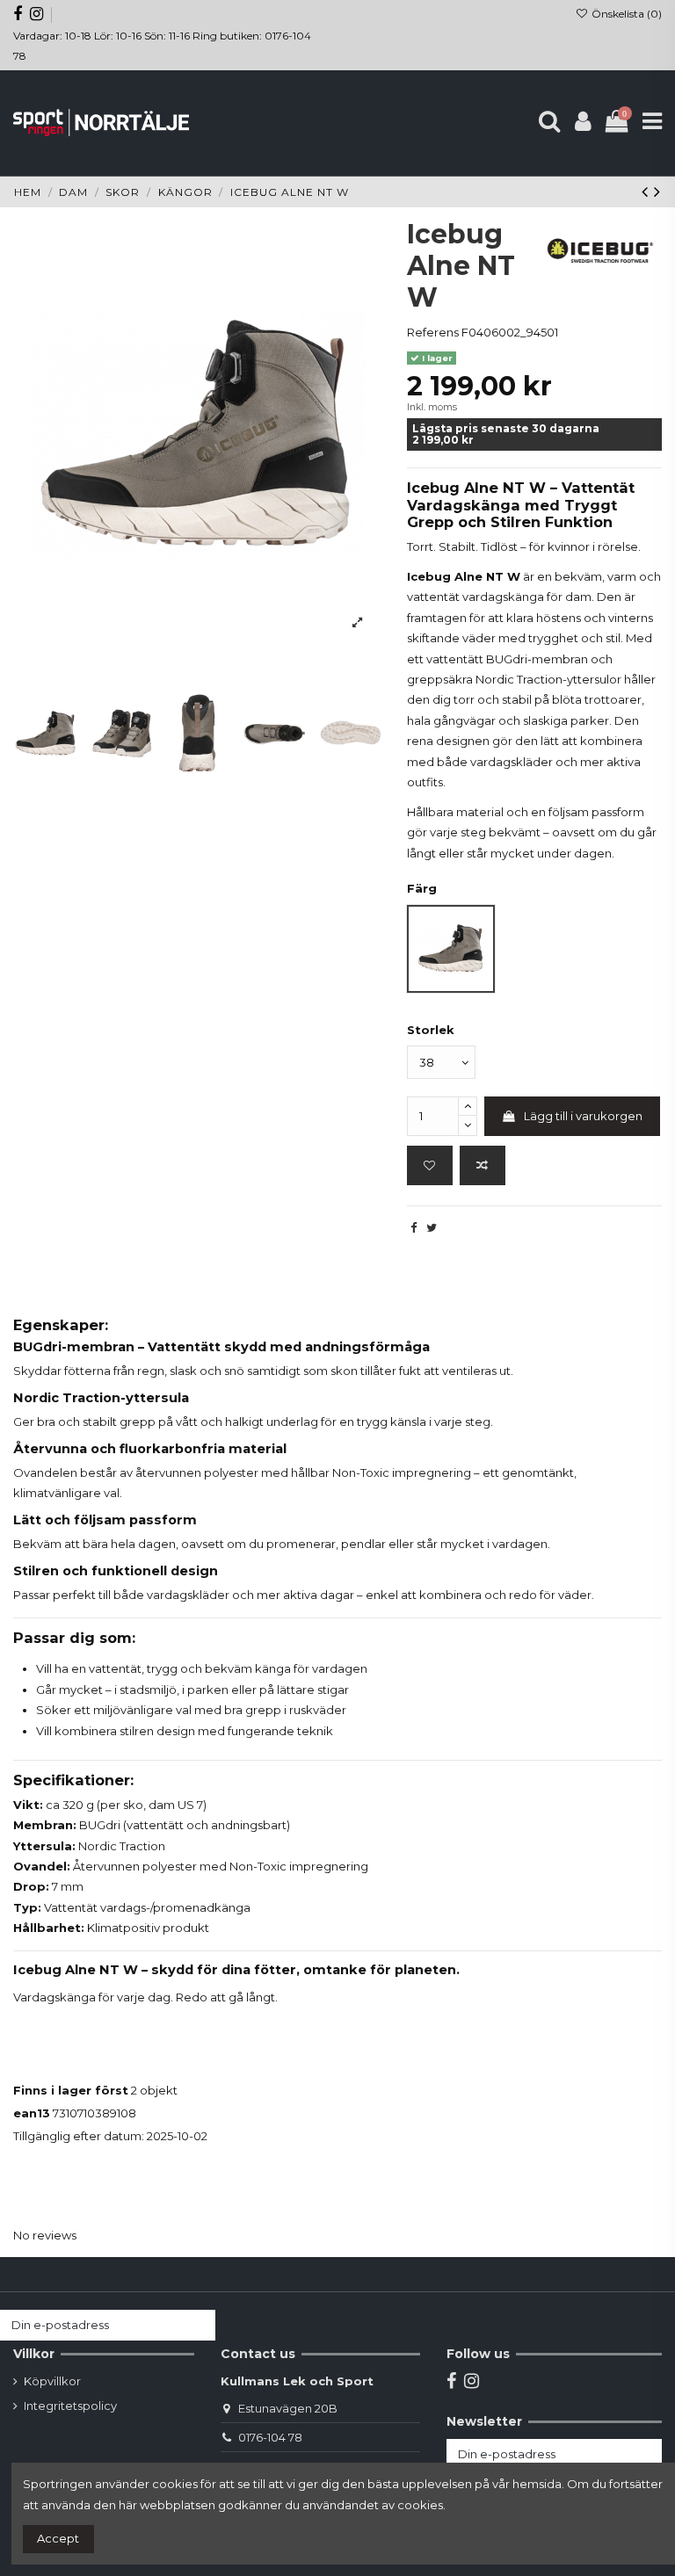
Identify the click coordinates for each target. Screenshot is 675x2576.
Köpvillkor (52, 2381)
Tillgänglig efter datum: (79, 2136)
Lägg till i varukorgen (583, 1116)
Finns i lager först (71, 2090)
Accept (58, 2538)
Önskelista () (625, 14)
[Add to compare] (483, 1166)
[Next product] (657, 192)
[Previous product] (648, 192)
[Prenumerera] (198, 2325)
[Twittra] (432, 1227)
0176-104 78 (270, 2437)
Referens (433, 332)
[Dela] (414, 1227)
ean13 (32, 2113)
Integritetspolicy (70, 2406)
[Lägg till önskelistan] (430, 1166)
